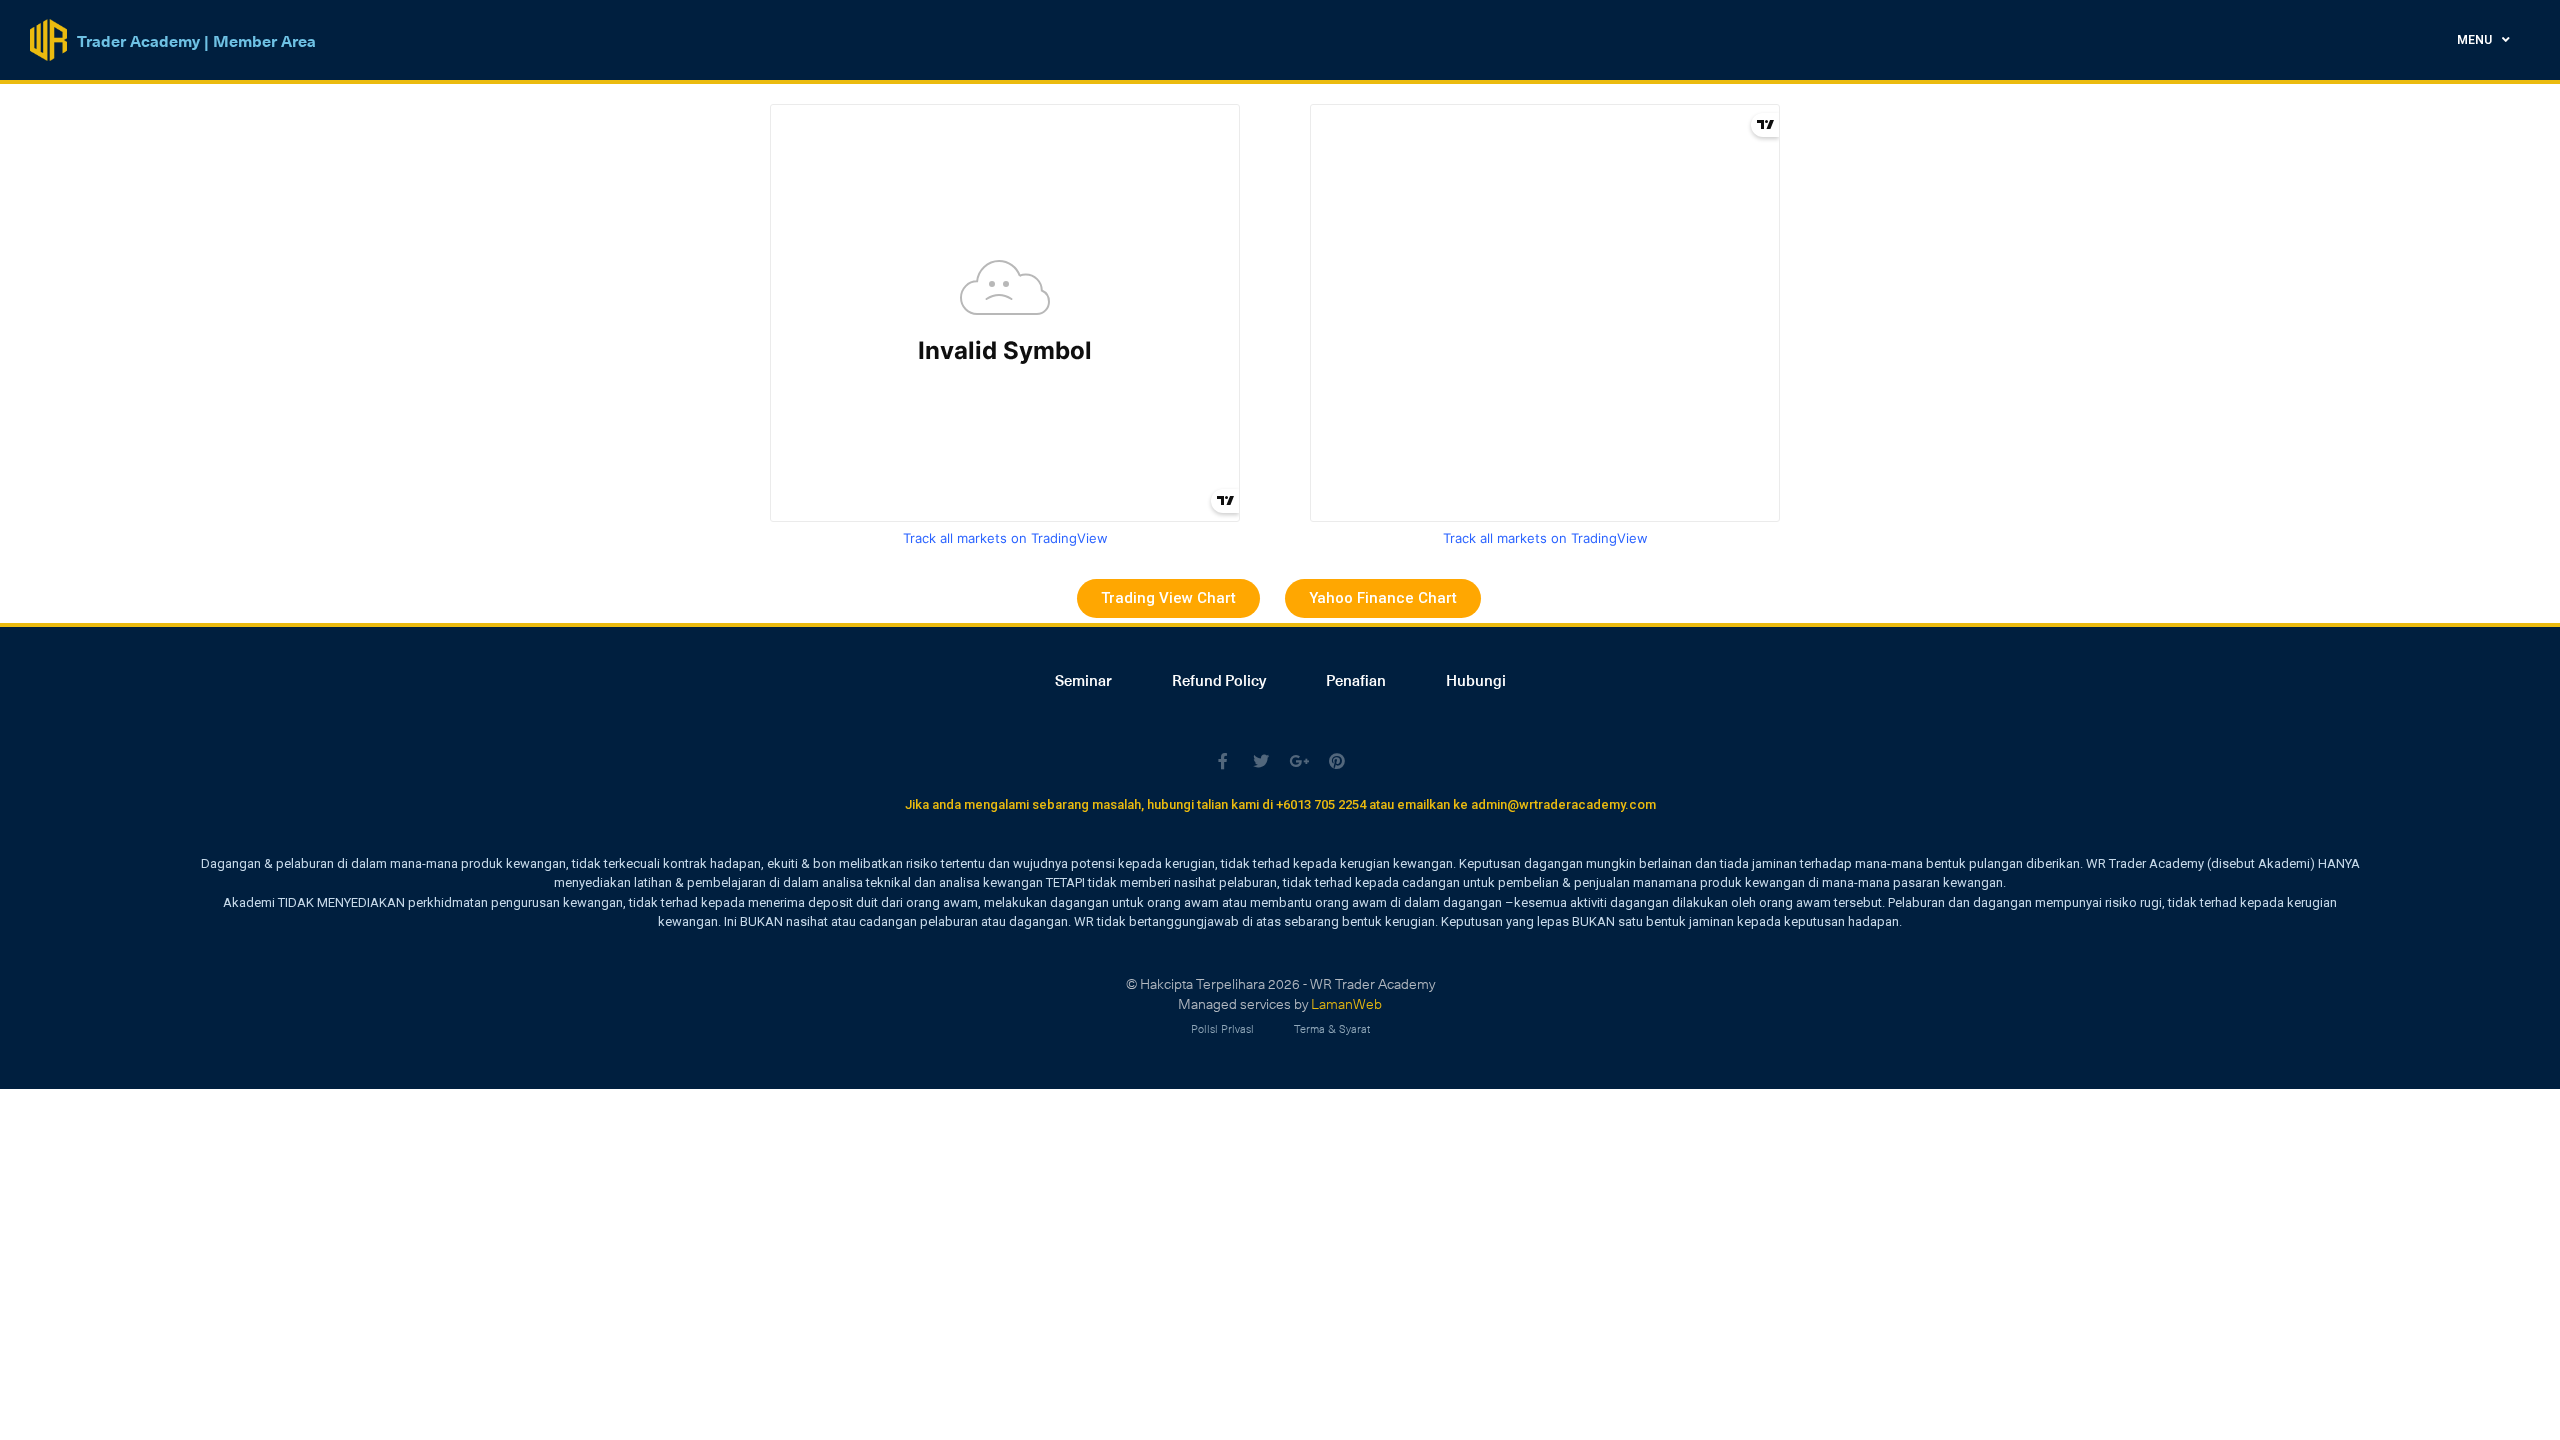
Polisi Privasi (1222, 1028)
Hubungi (1476, 680)
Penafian (1356, 680)
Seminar (1083, 680)
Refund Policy (1219, 680)
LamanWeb (1346, 1003)
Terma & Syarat (1332, 1028)
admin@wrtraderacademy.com (1563, 804)
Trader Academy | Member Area (196, 40)
